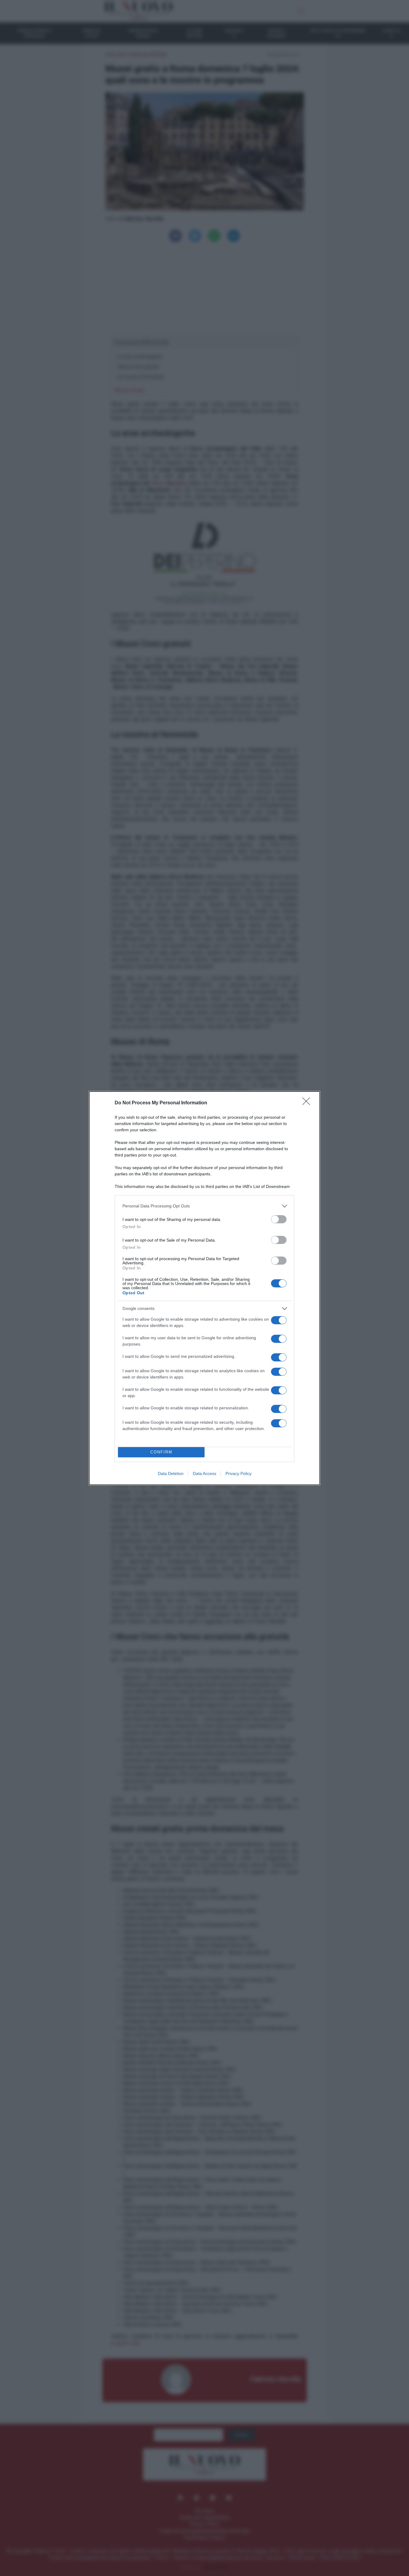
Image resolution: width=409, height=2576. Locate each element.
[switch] (279, 1219)
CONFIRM (161, 1452)
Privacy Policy (238, 1473)
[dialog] (205, 1288)
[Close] (308, 1103)
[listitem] (205, 1206)
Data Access (205, 1473)
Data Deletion (171, 1473)
